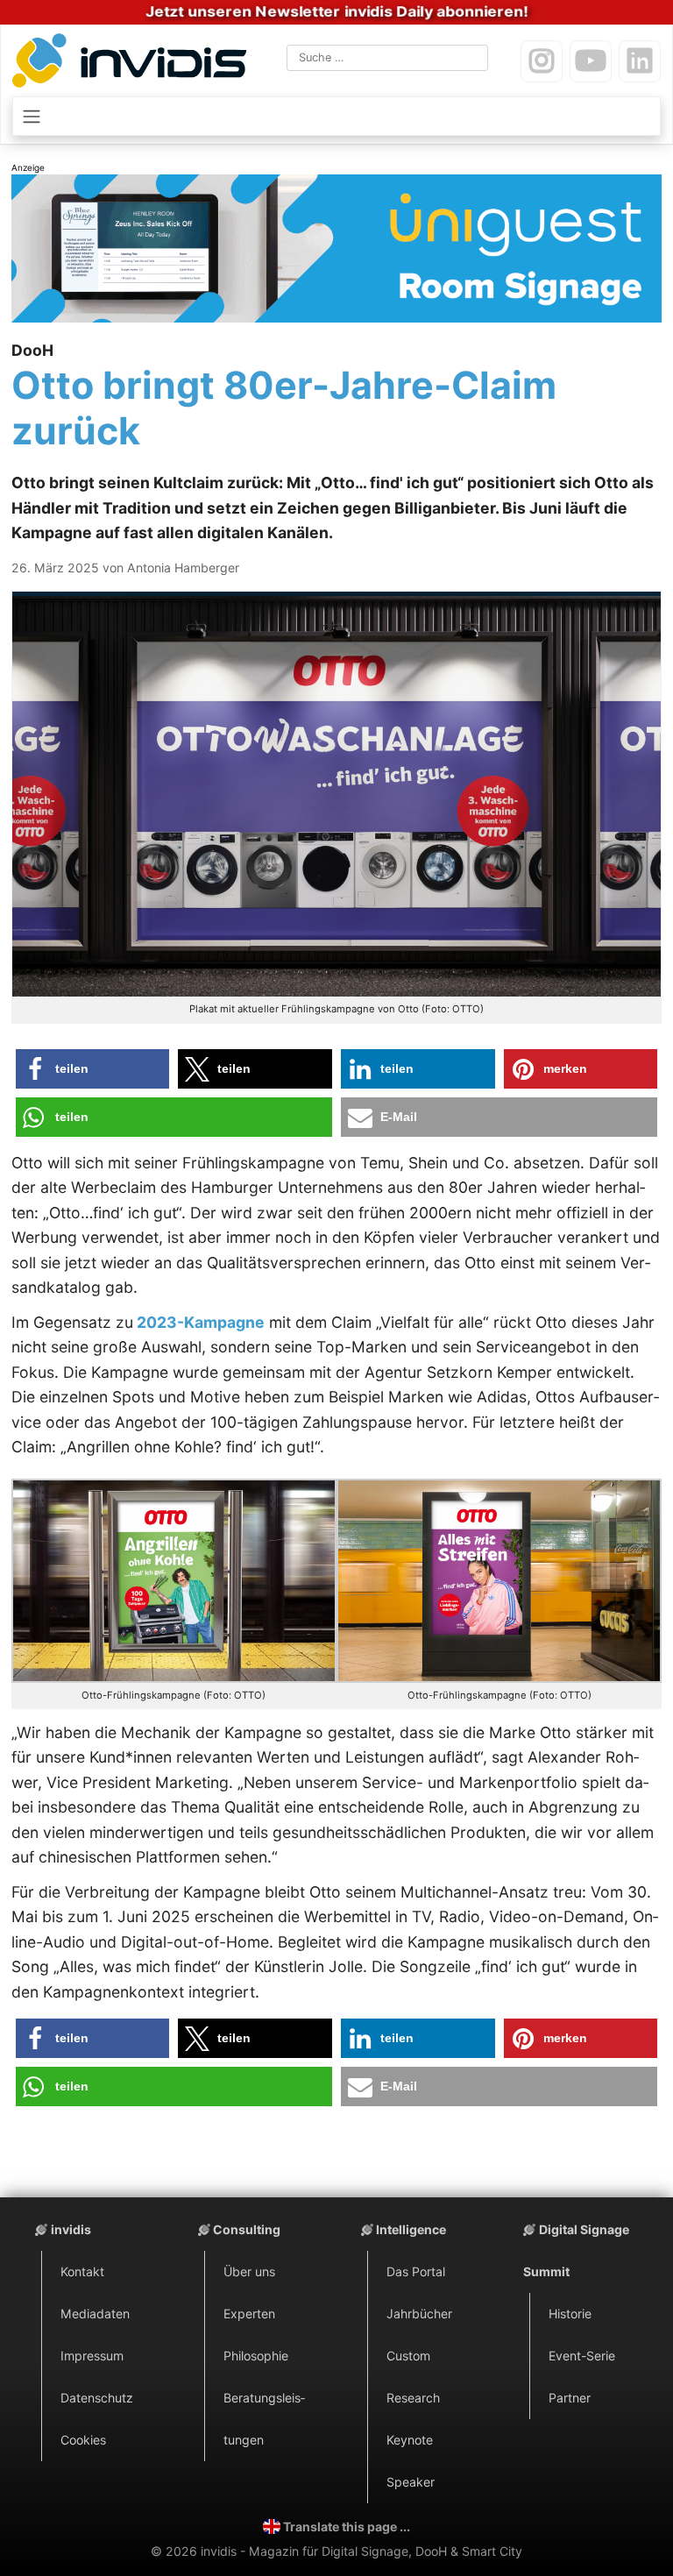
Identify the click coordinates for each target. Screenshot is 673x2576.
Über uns (249, 2271)
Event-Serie (582, 2356)
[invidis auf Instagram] (542, 61)
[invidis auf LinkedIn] (640, 61)
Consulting (247, 2229)
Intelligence (411, 2229)
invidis (71, 2229)
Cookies (83, 2440)
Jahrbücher (419, 2313)
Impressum (92, 2356)
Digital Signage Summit (576, 2250)
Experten (249, 2313)
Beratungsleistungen (264, 2419)
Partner (570, 2398)
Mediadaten (95, 2313)
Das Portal (416, 2271)
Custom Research (413, 2377)
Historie (570, 2313)
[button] (93, 1069)
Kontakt (82, 2271)
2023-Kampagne (199, 1322)
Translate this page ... (347, 2526)
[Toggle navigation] (336, 116)
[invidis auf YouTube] (591, 61)
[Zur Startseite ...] (133, 64)
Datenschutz (97, 2398)
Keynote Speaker (411, 2461)
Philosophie (256, 2356)
